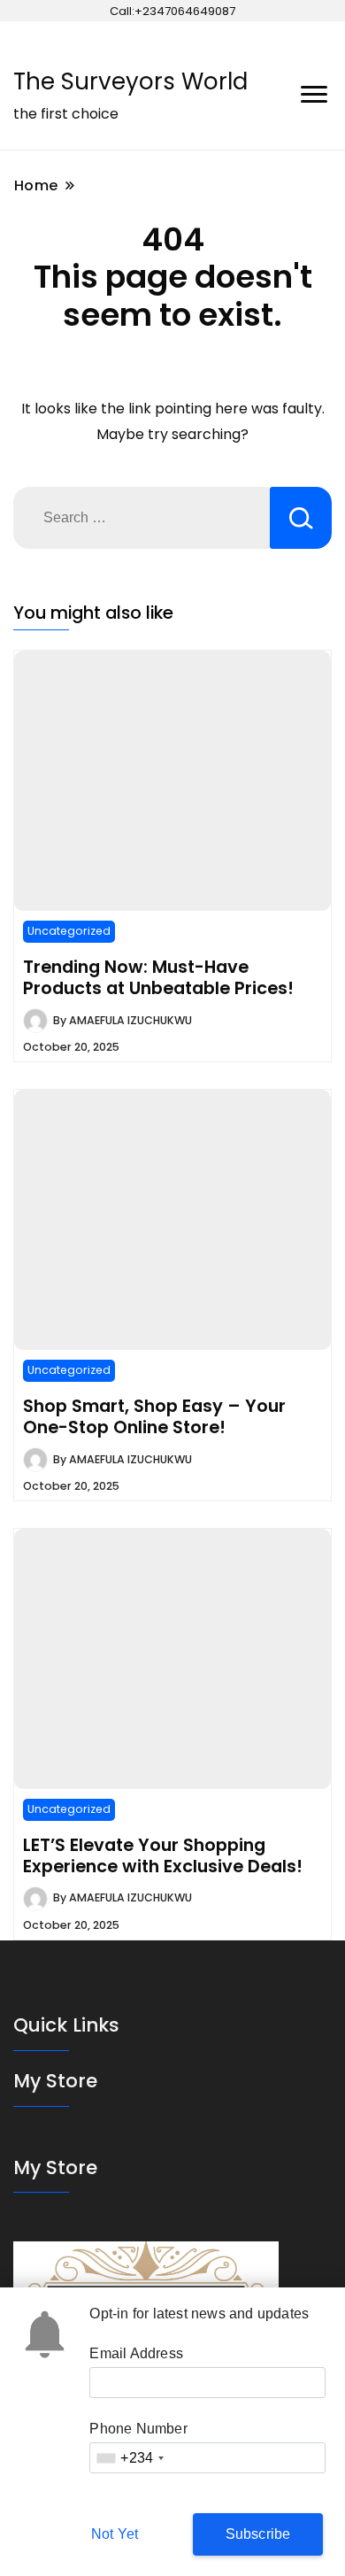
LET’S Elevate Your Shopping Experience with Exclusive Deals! (163, 1855)
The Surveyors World (130, 81)
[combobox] (130, 2458)
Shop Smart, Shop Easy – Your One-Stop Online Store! (154, 1416)
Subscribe (258, 2534)
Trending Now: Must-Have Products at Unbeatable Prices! (158, 977)
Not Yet (115, 2534)
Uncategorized (69, 931)
